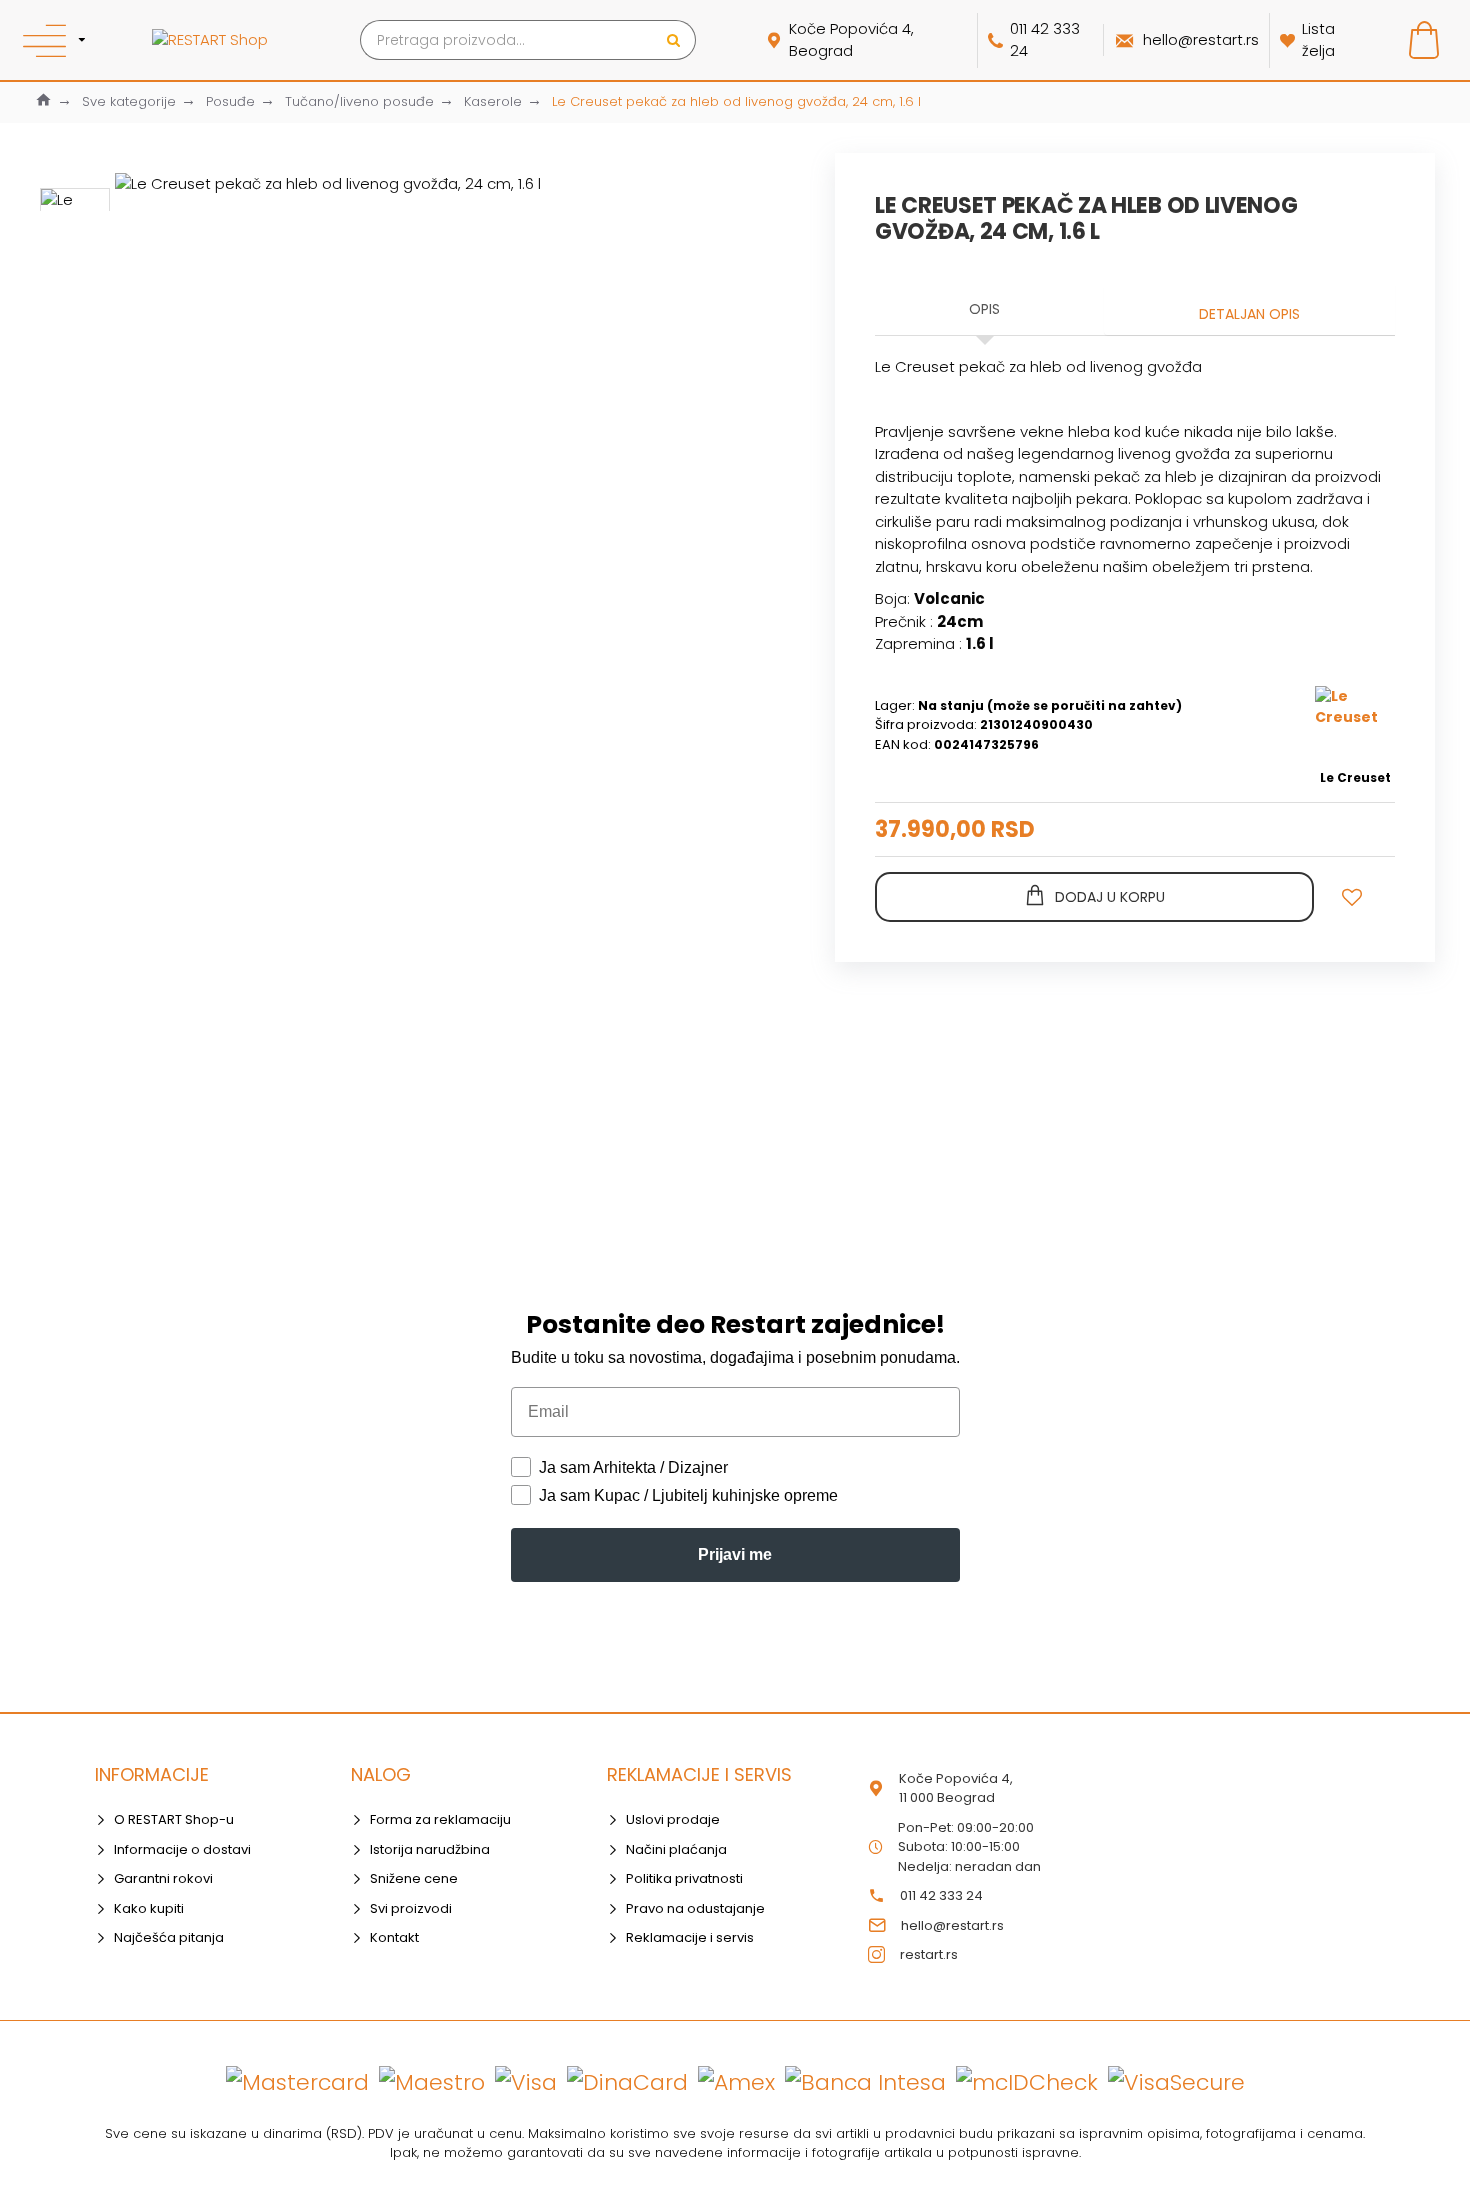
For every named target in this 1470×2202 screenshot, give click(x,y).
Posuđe (230, 101)
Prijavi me (735, 1554)
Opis (984, 309)
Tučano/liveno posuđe (359, 101)
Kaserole (493, 101)
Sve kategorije (129, 101)
